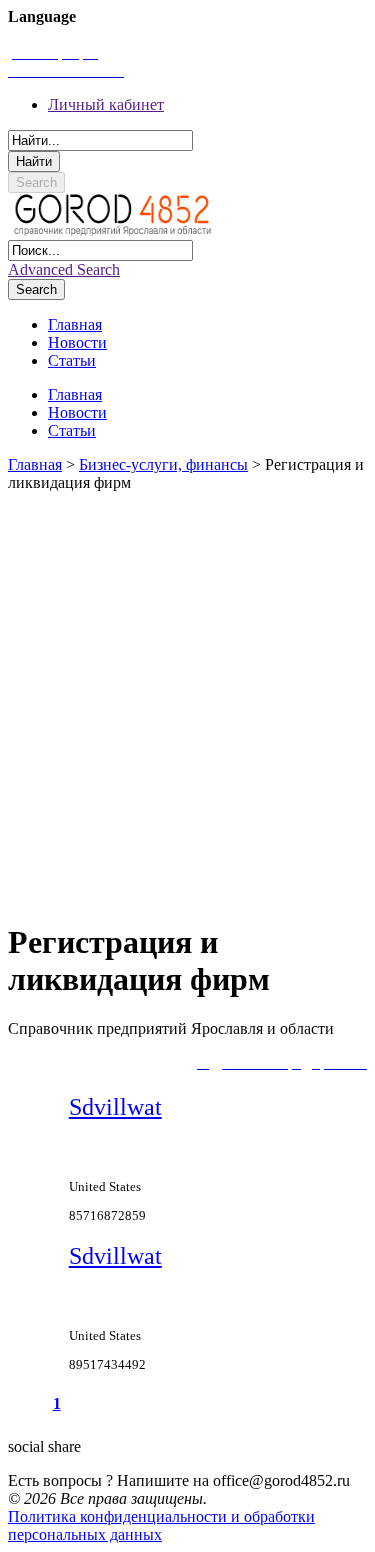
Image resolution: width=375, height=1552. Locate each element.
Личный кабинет (106, 104)
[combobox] (100, 140)
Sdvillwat (115, 1107)
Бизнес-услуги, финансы (163, 464)
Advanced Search (64, 269)
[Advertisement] (187, 697)
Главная (35, 464)
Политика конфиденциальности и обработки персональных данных (161, 1525)
